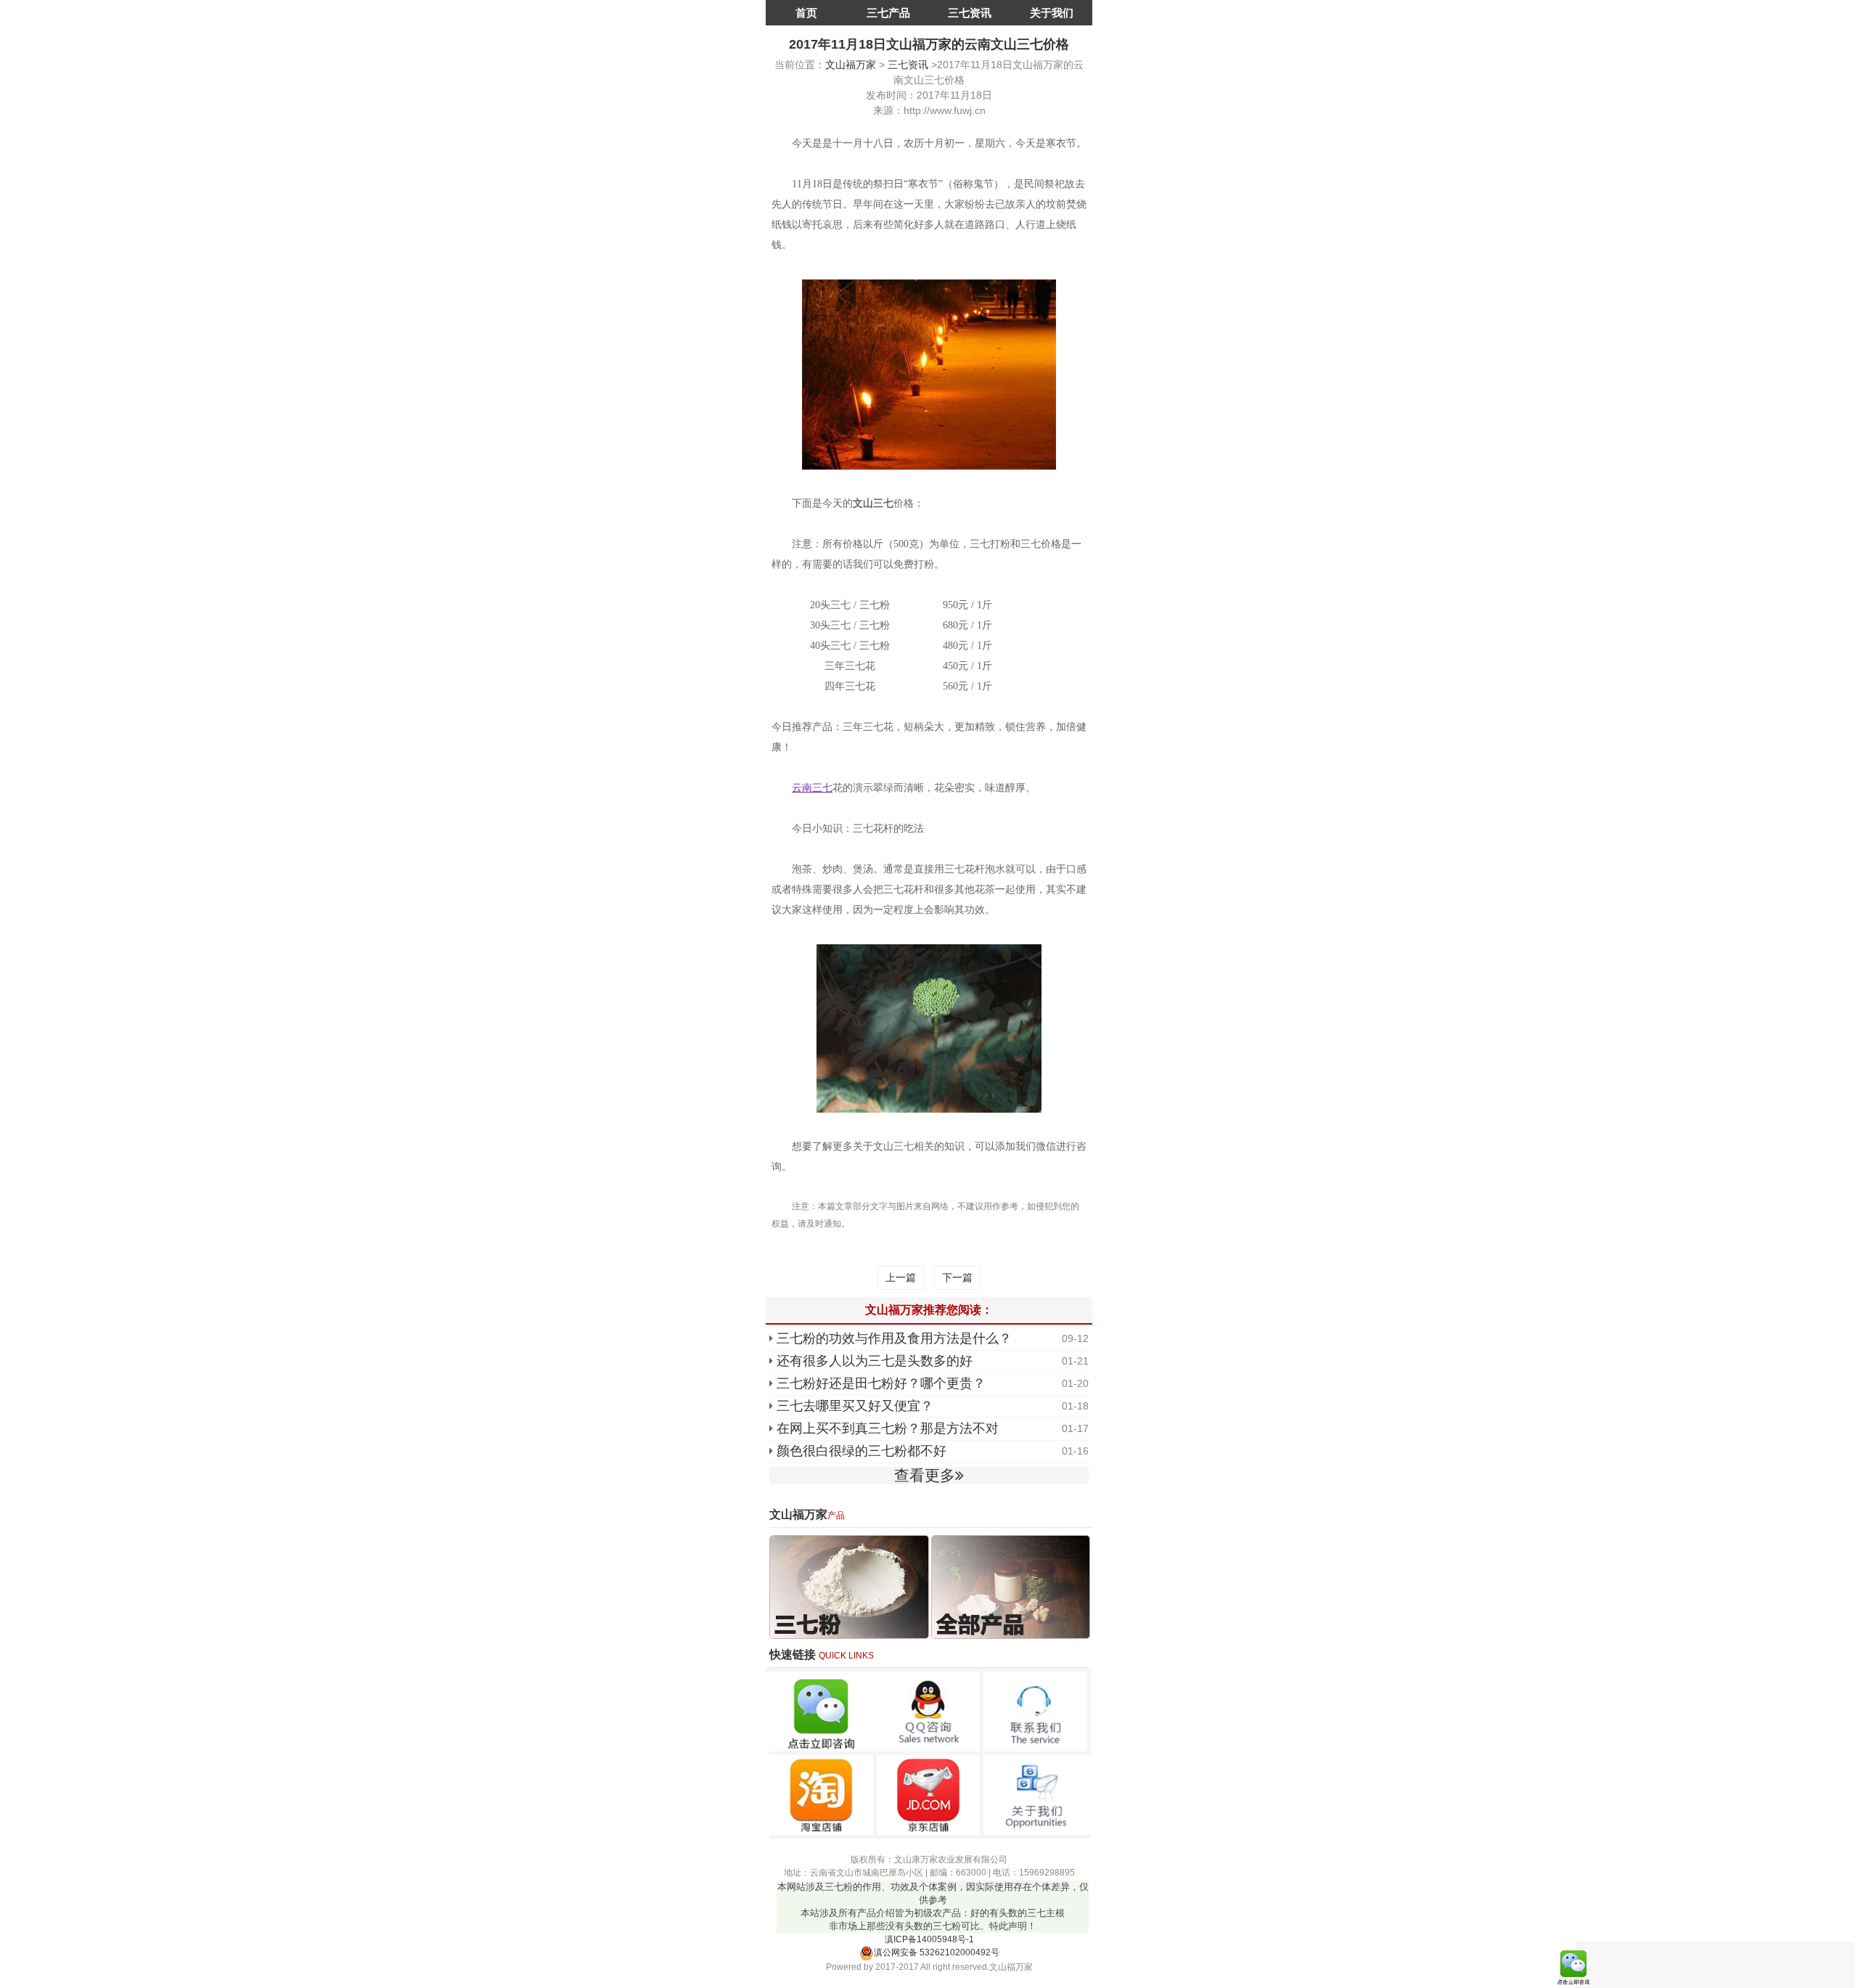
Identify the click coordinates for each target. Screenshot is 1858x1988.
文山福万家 (851, 65)
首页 (806, 13)
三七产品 (888, 13)
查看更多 (925, 1475)
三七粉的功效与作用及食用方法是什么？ (894, 1338)
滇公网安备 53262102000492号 (937, 1952)
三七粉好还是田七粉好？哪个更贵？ (881, 1383)
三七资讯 (970, 13)
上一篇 (901, 1277)
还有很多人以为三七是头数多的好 (875, 1361)
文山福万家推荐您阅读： (929, 1310)
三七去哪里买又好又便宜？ (855, 1406)
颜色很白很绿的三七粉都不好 (862, 1451)
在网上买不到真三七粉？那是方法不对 (888, 1428)
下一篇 (957, 1277)
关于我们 (1052, 13)
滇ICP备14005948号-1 (929, 1939)
